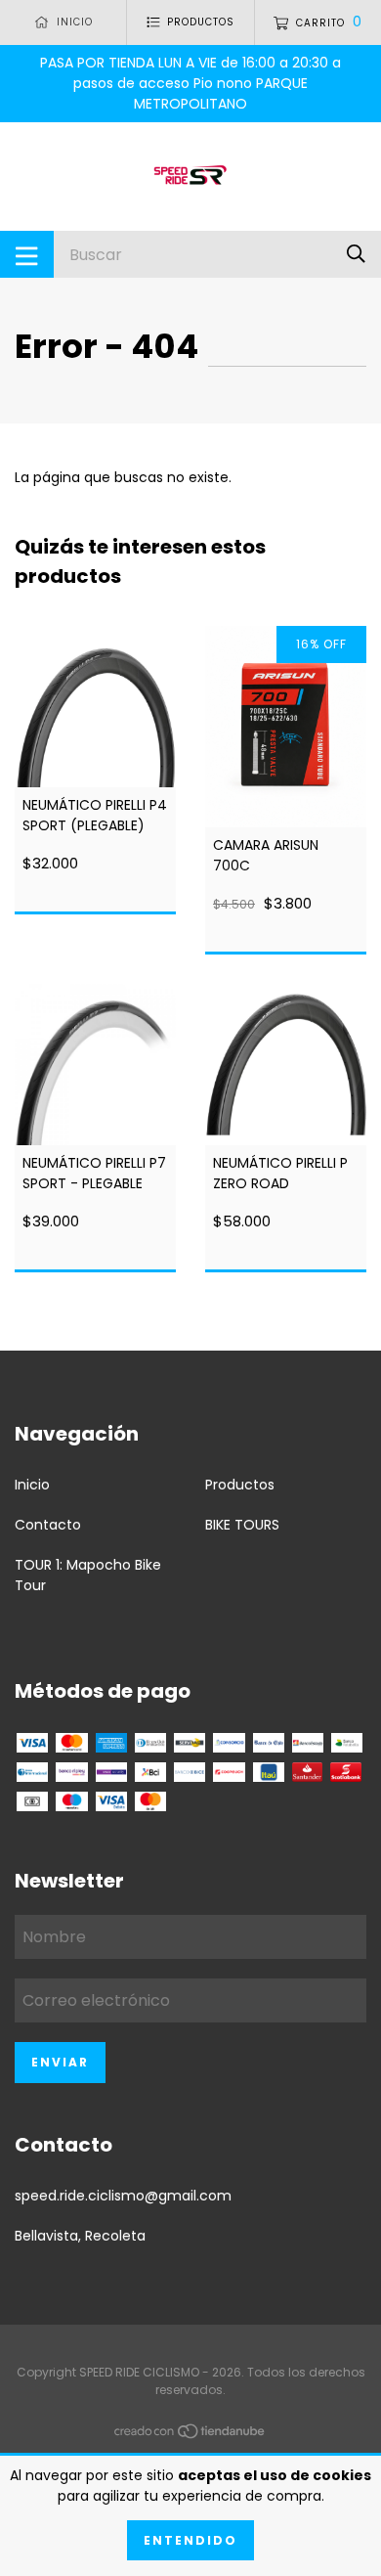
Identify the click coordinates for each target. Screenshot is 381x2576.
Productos (240, 1485)
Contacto (48, 1525)
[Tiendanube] (190, 2435)
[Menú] (27, 254)
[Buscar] (356, 254)
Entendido (190, 2540)
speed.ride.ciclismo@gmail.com (123, 2196)
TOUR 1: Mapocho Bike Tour (88, 1575)
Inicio (32, 1485)
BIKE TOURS (242, 1525)
